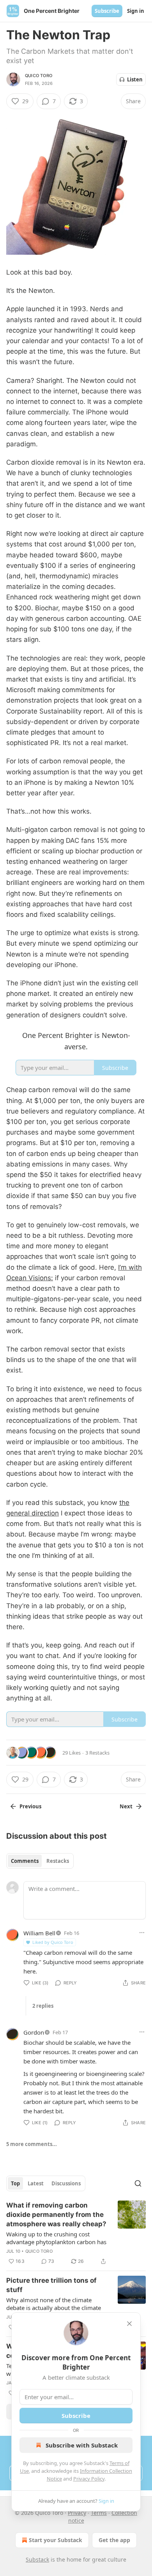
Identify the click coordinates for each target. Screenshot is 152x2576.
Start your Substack (56, 2540)
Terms (99, 2513)
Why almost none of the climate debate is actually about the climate (54, 2304)
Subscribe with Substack (82, 2445)
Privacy (77, 2513)
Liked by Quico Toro (53, 1942)
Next (126, 1806)
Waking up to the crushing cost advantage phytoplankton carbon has (56, 2238)
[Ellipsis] (142, 1933)
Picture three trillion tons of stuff (51, 2285)
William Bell (39, 1933)
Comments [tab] (25, 1861)
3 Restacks (97, 1753)
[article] (76, 2233)
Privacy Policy (89, 2479)
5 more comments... (32, 2144)
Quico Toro (39, 76)
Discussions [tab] (66, 2183)
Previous (30, 1806)
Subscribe (107, 11)
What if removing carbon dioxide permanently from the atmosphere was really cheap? (56, 2215)
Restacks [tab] (58, 1861)
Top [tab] (15, 2183)
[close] (129, 2324)
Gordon (34, 2032)
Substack (37, 2559)
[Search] (138, 2183)
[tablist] (40, 1861)
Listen (135, 79)
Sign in (136, 11)
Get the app (114, 2540)
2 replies (43, 2006)
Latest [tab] (36, 2183)
